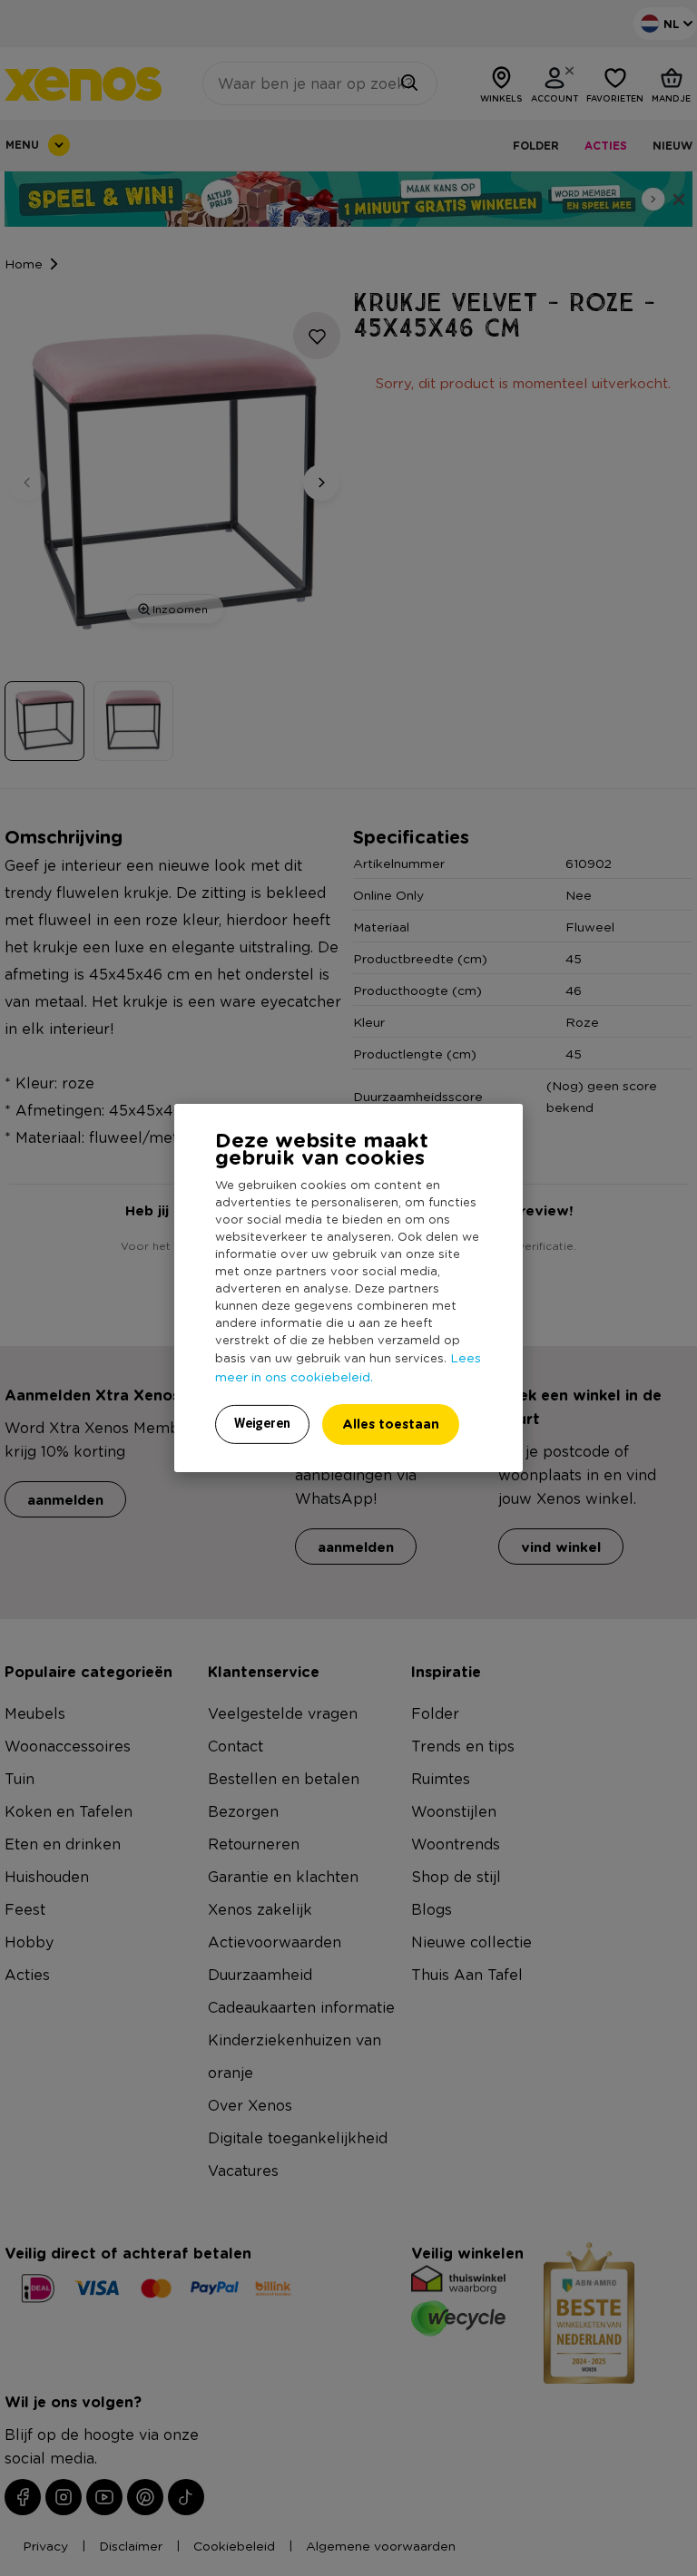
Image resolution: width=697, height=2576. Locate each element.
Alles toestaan (391, 1424)
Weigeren (262, 1423)
